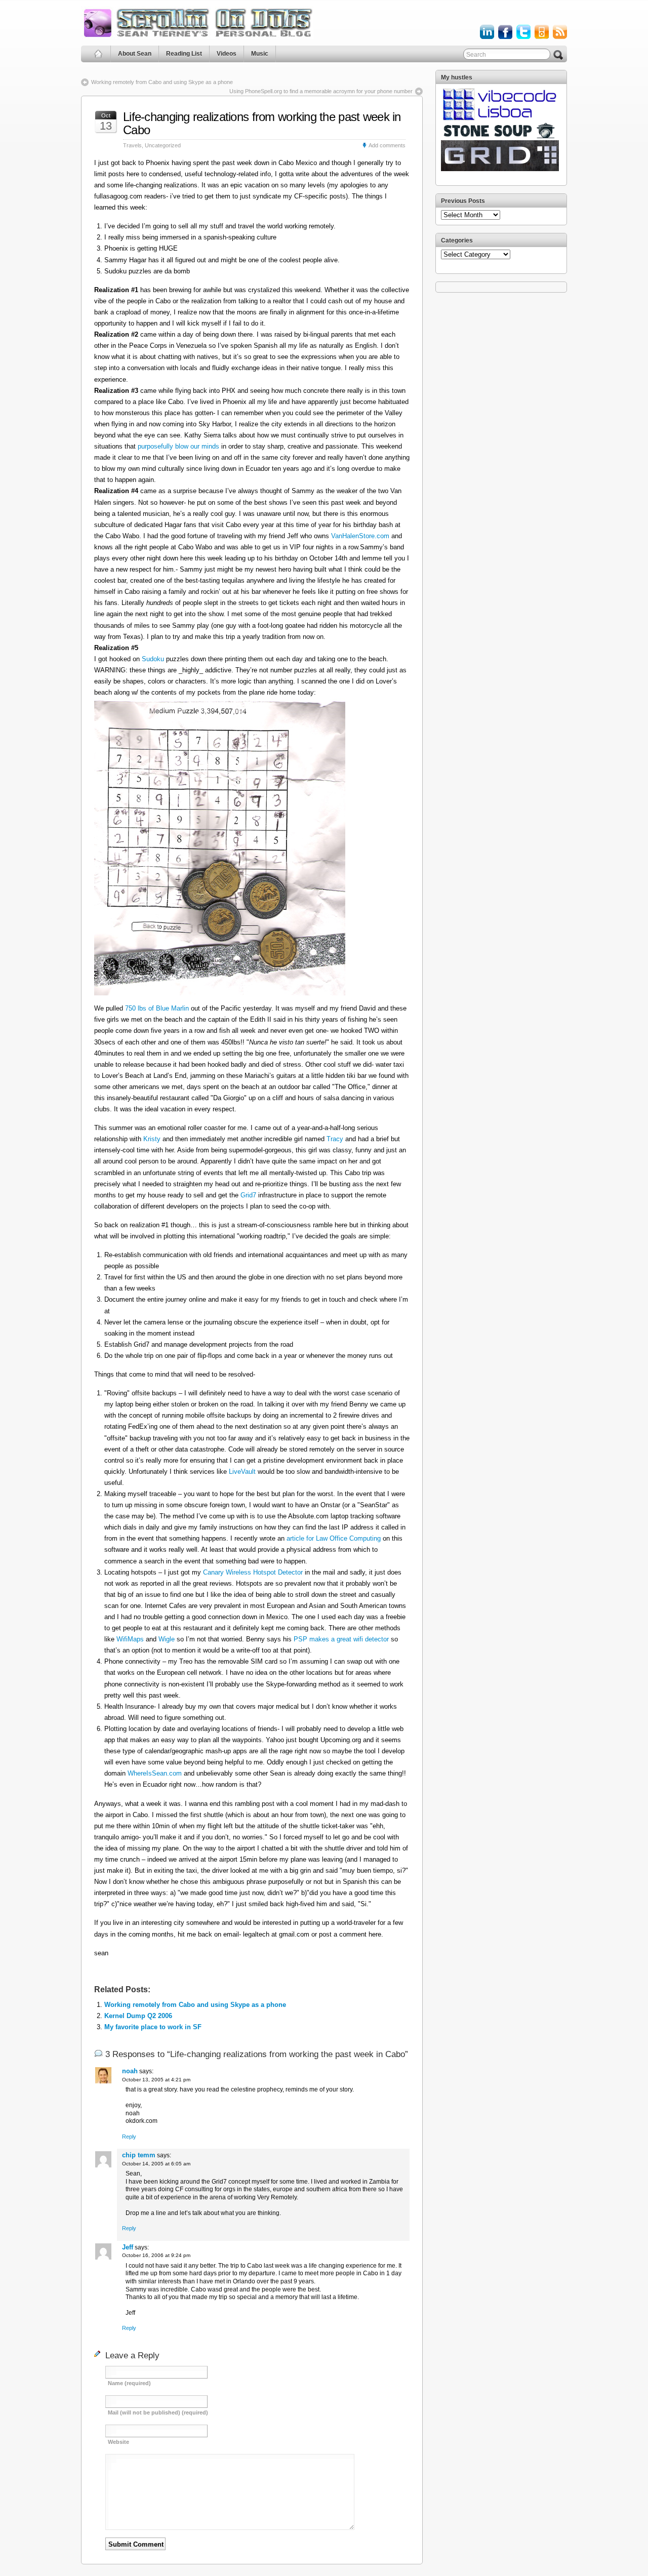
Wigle (167, 1639)
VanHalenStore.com (360, 536)
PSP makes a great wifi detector (342, 1639)
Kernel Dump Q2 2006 (138, 2016)
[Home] (98, 54)
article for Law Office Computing (334, 1538)
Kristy (152, 1139)
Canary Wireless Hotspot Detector (253, 1572)
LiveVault (242, 1472)
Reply (129, 2137)
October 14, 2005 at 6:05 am (156, 2164)
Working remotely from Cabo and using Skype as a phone (162, 82)
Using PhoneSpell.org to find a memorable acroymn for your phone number (321, 91)
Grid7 (248, 1195)
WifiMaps (130, 1639)
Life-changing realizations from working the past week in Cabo (262, 123)
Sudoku (153, 659)
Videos (227, 54)
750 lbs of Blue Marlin (157, 1008)
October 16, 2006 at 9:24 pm (156, 2255)
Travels (132, 145)
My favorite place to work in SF (153, 2027)
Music (260, 54)
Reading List (184, 54)
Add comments (387, 145)
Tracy (335, 1139)
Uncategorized (163, 145)
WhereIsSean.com (155, 1773)
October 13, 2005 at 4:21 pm (156, 2080)
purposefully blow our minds (178, 446)
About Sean (135, 54)
